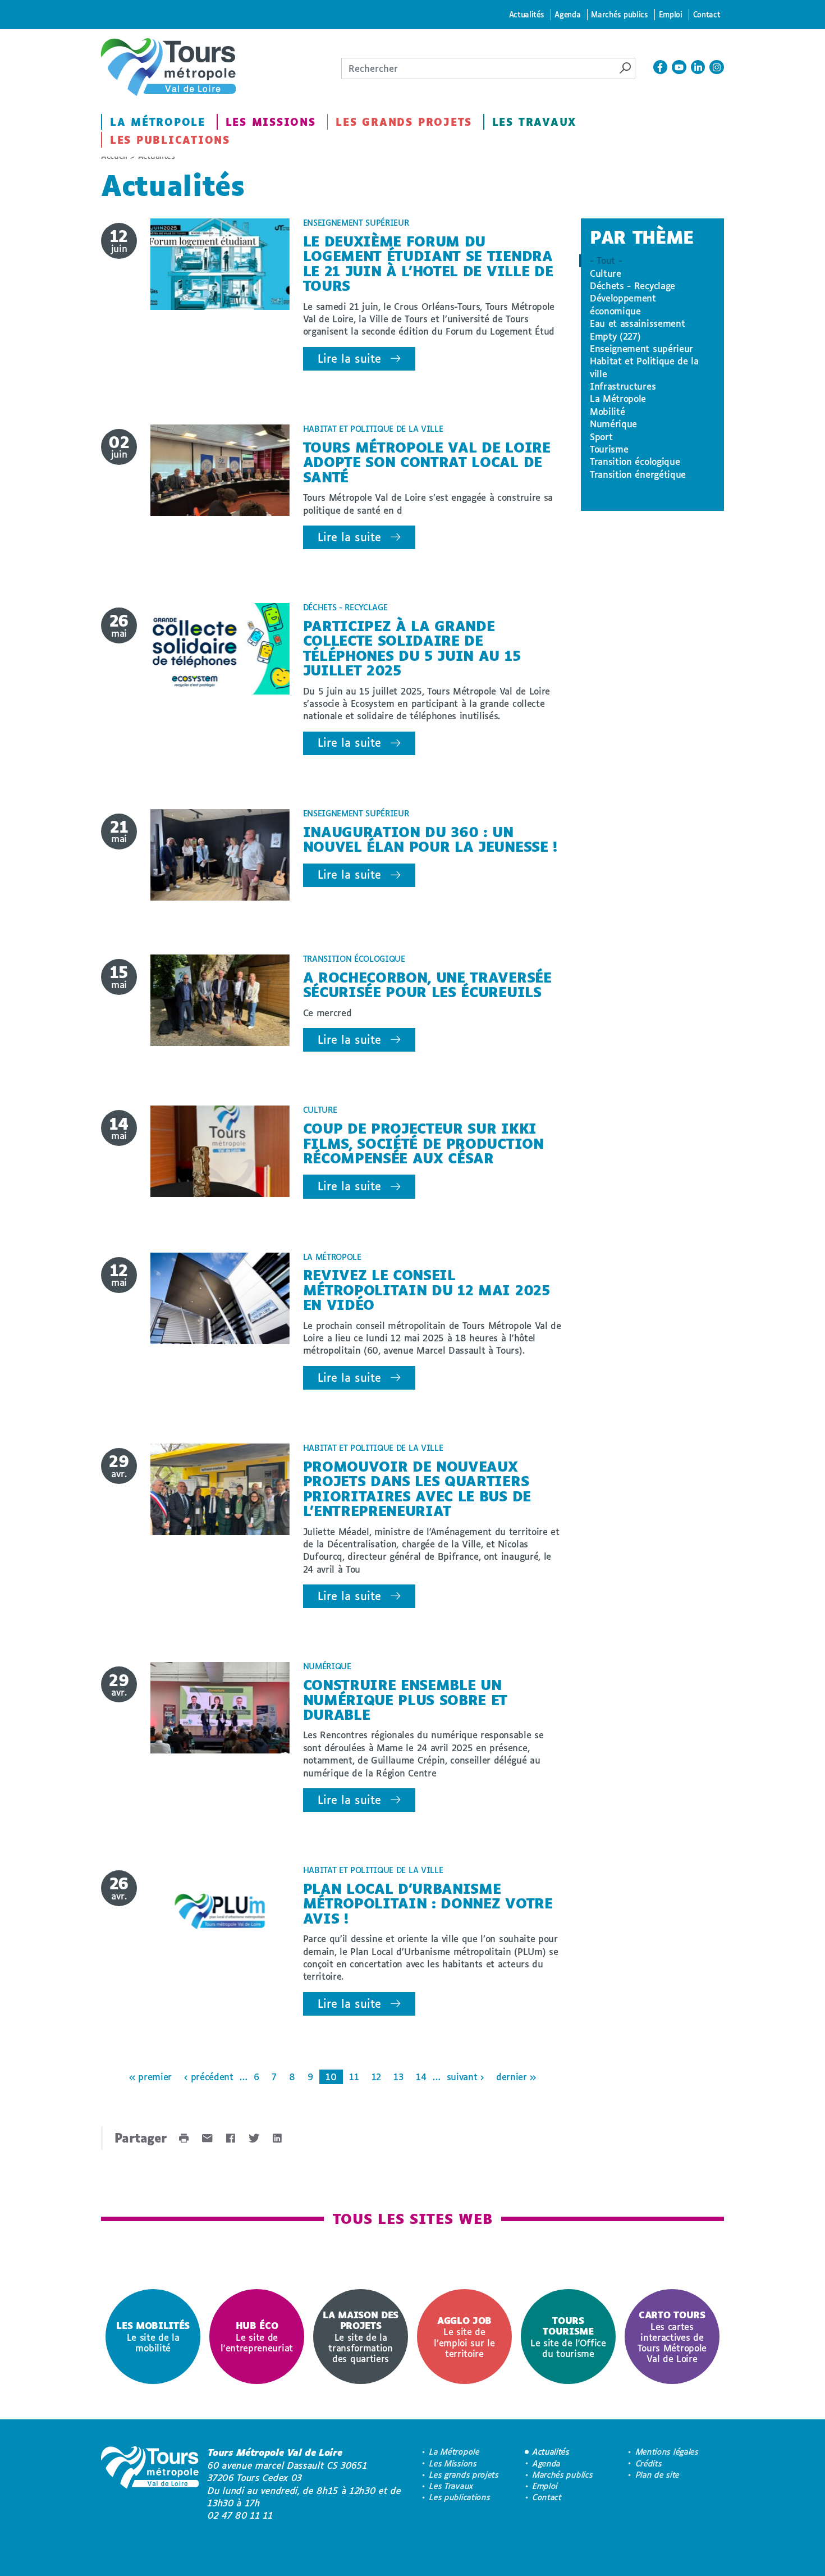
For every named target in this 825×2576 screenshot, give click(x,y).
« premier (150, 2077)
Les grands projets (404, 122)
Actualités (527, 14)
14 (421, 2077)
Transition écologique (635, 461)
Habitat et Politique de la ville (644, 367)
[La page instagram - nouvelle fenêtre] (717, 67)
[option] (153, 2337)
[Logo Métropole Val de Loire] (150, 2484)
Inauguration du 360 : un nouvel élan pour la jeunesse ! (430, 839)
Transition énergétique (638, 474)
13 (398, 2077)
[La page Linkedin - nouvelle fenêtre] (698, 67)
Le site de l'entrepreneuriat (257, 2337)
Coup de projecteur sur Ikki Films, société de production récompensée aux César (423, 1143)
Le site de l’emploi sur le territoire (464, 2337)
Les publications (170, 140)
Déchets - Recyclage (632, 286)
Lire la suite (349, 358)
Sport (601, 437)
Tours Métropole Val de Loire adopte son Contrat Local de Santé (427, 462)
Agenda (567, 14)
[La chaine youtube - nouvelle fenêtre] (679, 67)
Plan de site (658, 2475)
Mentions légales (667, 2452)
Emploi (671, 14)
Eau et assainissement (637, 323)
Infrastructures (623, 386)
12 (376, 2077)
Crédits (649, 2463)
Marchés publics (619, 14)
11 (354, 2077)
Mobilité (607, 411)
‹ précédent (208, 2077)
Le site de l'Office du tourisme (568, 2337)
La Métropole (158, 122)
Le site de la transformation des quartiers (361, 2337)
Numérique (613, 424)
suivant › (465, 2077)
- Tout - (606, 260)
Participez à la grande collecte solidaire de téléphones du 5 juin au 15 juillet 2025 (412, 648)
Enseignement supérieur (641, 348)
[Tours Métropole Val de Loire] (168, 67)
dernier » (516, 2077)
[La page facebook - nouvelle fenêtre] (661, 67)
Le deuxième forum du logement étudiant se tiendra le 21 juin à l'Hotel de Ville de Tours (428, 263)
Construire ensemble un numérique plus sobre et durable (405, 1700)
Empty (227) (615, 336)
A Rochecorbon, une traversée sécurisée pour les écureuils (427, 985)
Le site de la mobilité (153, 2337)
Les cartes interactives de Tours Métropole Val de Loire (672, 2337)
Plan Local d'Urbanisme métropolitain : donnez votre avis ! (428, 1903)
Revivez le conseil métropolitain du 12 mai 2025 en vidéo (427, 1290)
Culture (606, 273)
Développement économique (623, 304)
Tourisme (609, 449)
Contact (707, 14)
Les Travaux (534, 122)
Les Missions (271, 122)
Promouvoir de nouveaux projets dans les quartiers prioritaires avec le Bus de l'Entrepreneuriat (417, 1488)
